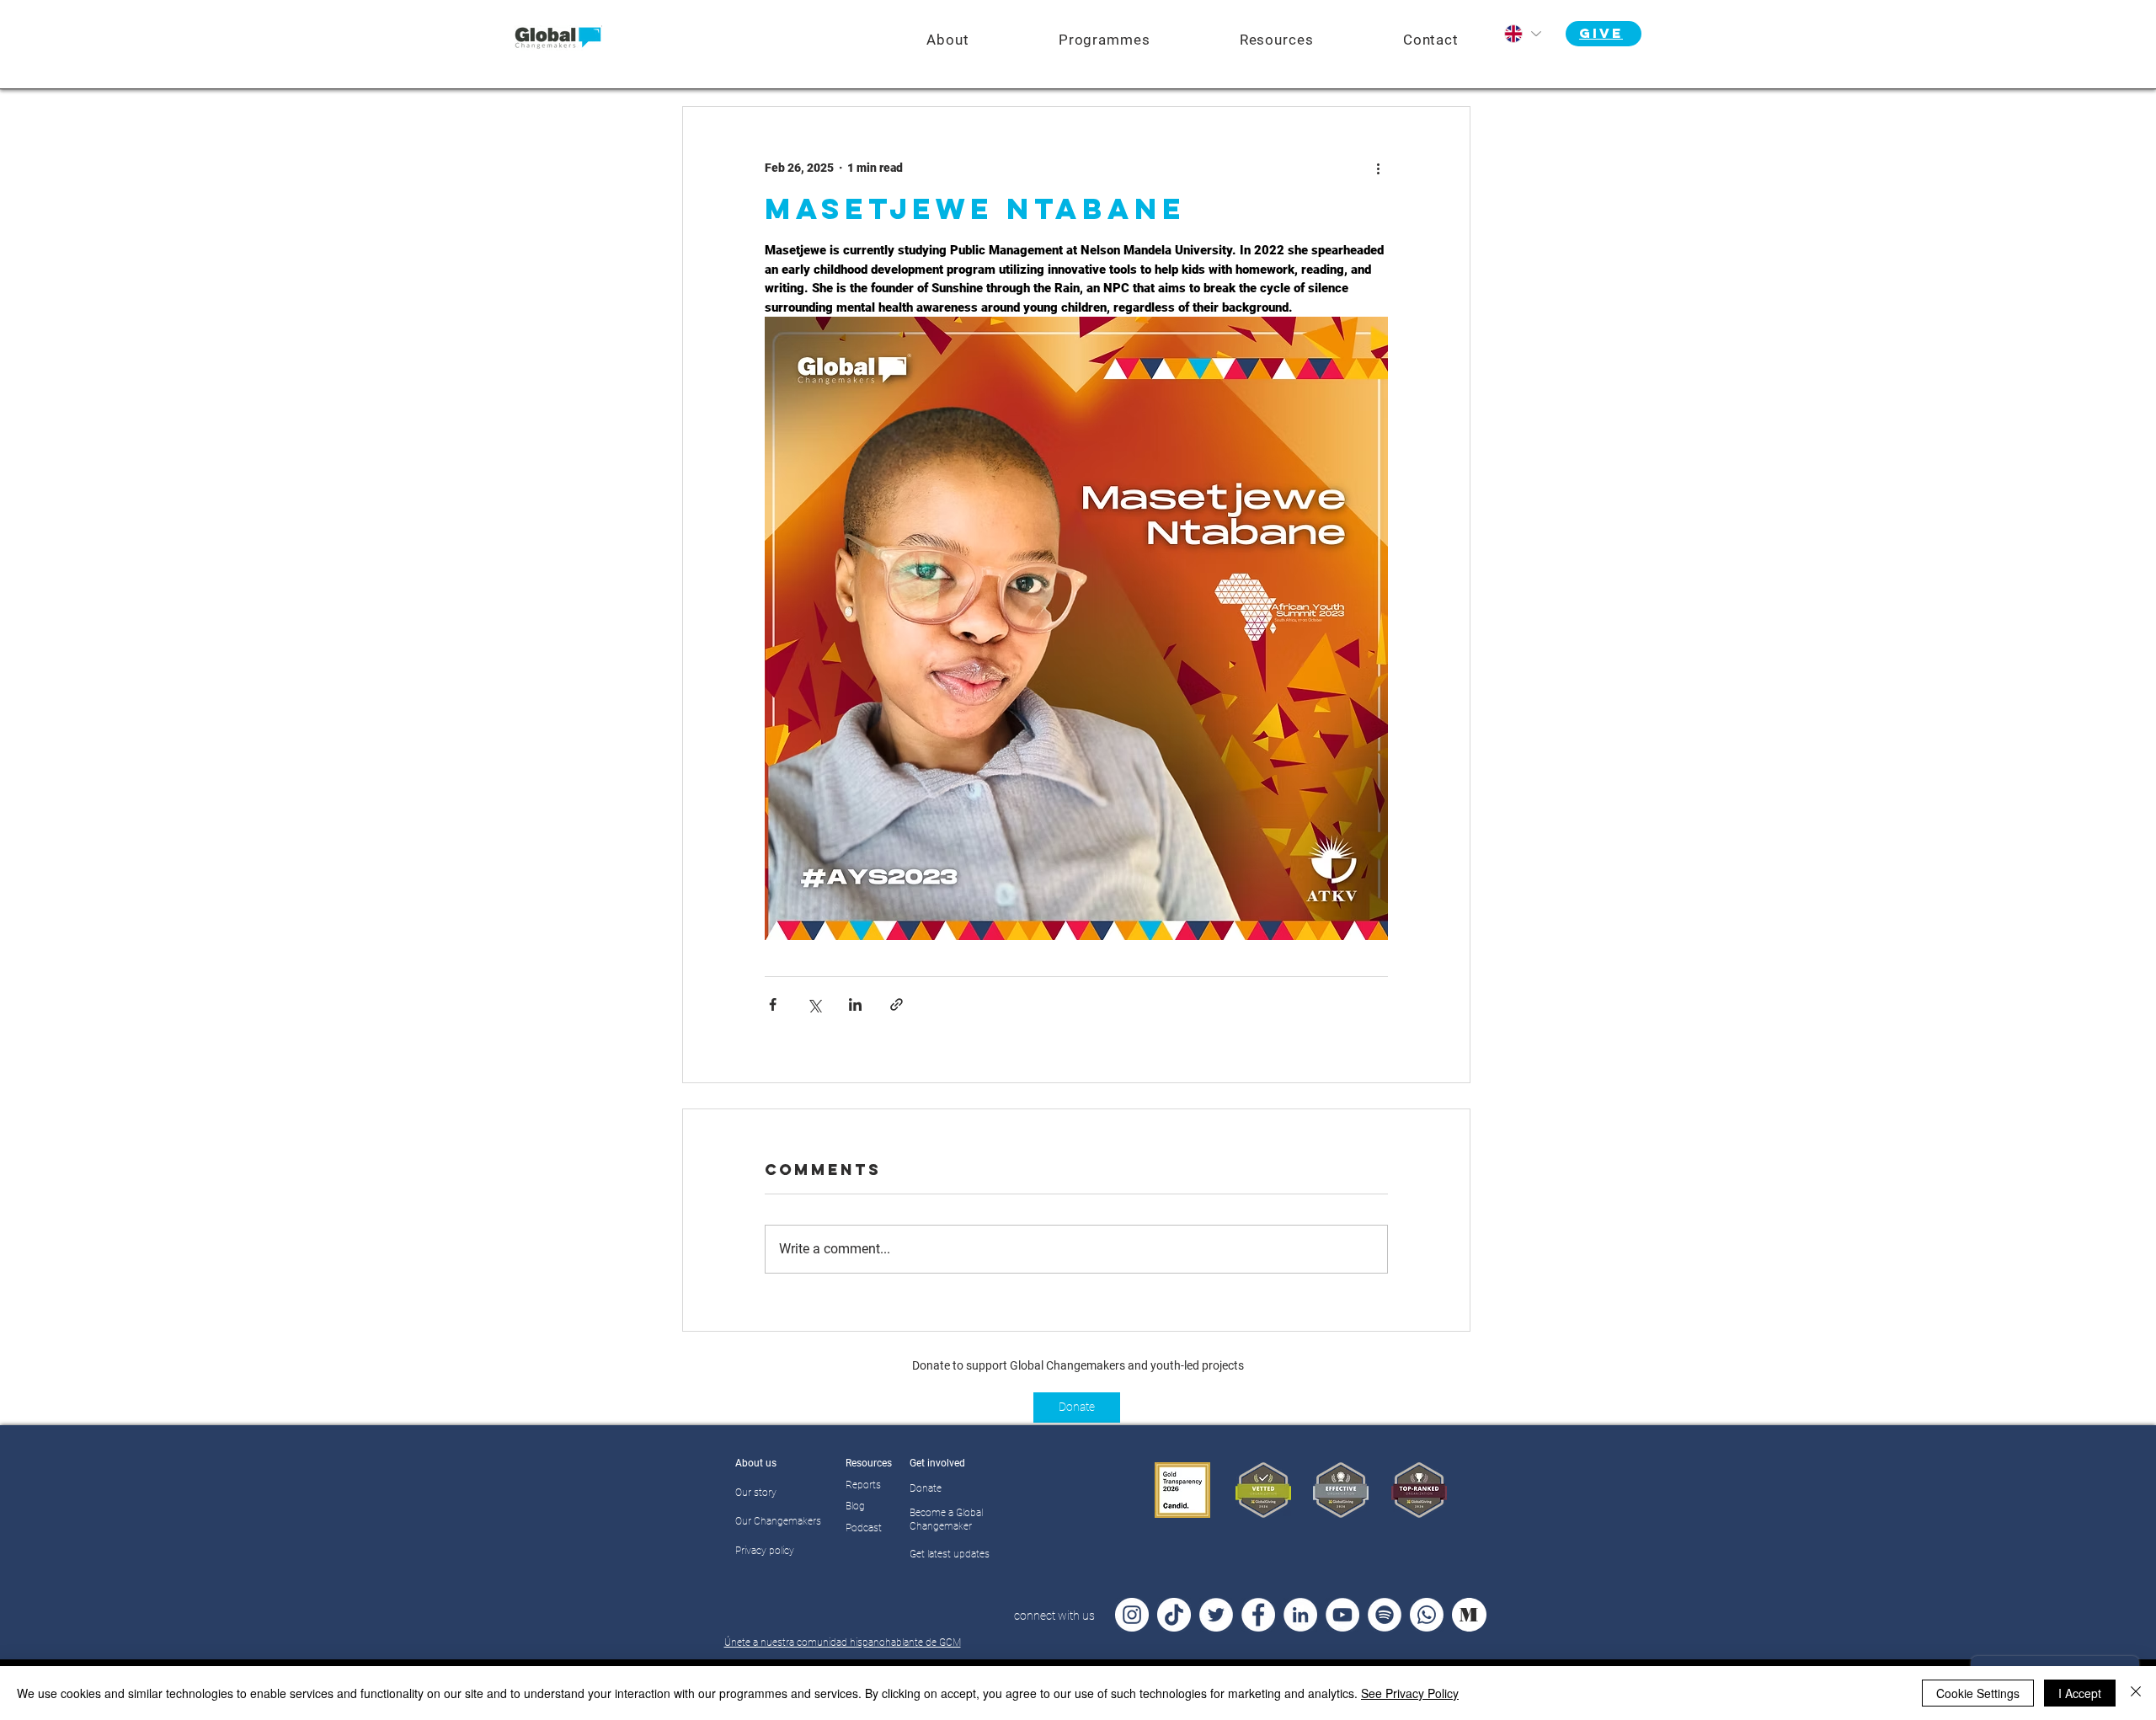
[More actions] (1378, 168)
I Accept (2080, 1693)
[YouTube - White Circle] (1342, 1615)
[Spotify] (1385, 1615)
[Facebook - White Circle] (1258, 1615)
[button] (1105, 40)
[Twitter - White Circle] (1216, 1615)
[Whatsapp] (1427, 1615)
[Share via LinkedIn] (855, 1004)
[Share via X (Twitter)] (814, 1004)
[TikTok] (1174, 1615)
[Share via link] (897, 1004)
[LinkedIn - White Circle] (1300, 1615)
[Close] (2136, 1693)
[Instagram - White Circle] (1132, 1615)
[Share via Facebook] (773, 1004)
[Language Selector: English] (1522, 34)
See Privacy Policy (1410, 1693)
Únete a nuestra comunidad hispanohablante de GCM (843, 1643)
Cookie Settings (1978, 1693)
